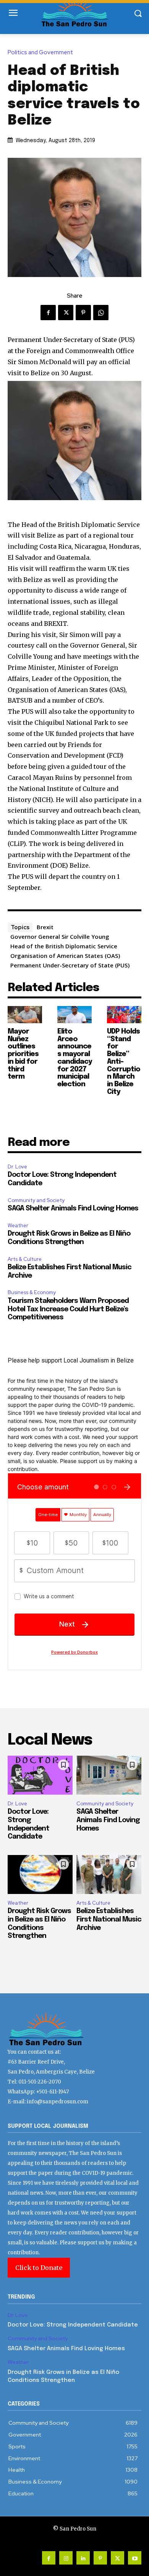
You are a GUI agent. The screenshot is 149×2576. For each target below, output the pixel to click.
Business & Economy (32, 1292)
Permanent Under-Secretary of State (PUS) (70, 965)
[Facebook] (48, 313)
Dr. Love (17, 1167)
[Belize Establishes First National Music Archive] (109, 1874)
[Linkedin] (83, 2558)
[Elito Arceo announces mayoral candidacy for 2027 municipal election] (74, 1015)
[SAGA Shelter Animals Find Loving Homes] (109, 1775)
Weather (18, 1226)
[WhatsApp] (101, 313)
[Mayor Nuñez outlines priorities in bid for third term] (25, 1015)
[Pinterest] (83, 313)
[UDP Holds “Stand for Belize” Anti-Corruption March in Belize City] (124, 1015)
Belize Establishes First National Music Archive (109, 1919)
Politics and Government (40, 53)
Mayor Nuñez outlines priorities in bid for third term (23, 1054)
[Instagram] (66, 2558)
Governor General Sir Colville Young (60, 936)
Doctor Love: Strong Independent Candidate (73, 2325)
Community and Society (36, 1200)
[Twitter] (66, 313)
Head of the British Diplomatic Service (64, 946)
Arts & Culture (25, 1259)
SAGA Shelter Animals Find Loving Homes (73, 1209)
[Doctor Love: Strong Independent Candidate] (40, 1775)
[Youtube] (135, 2558)
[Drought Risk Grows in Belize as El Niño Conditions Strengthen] (40, 1874)
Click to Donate (39, 2268)
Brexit (45, 927)
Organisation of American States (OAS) (65, 956)
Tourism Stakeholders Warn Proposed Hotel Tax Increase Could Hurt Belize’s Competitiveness (68, 1309)
